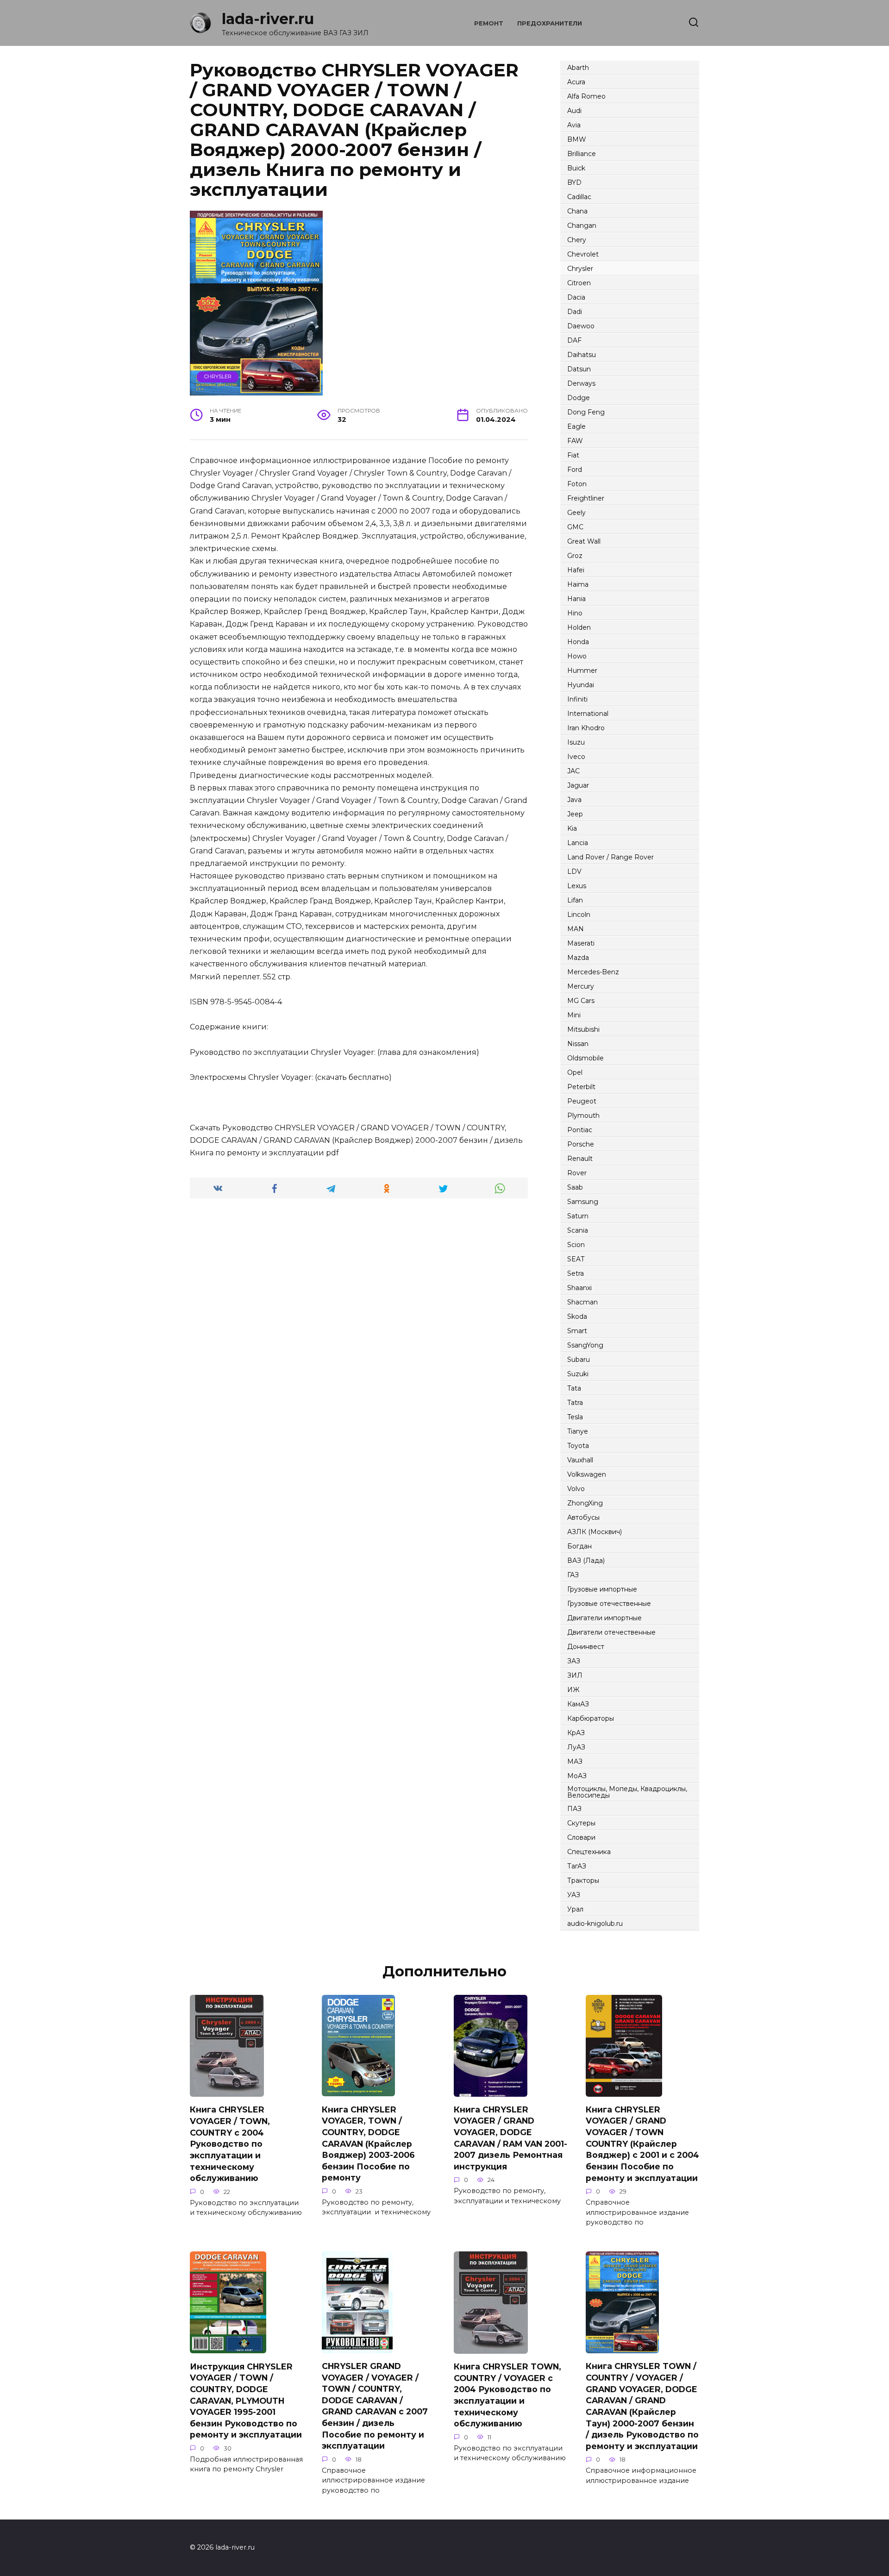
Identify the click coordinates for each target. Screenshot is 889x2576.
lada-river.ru (268, 19)
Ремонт (489, 23)
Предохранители (550, 23)
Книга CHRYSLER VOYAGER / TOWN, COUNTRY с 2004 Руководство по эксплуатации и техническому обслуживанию (230, 2144)
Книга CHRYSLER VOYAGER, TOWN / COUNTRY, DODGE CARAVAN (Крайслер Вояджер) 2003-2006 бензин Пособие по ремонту (368, 2143)
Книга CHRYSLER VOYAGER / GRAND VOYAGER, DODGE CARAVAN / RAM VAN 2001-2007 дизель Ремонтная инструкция (510, 2138)
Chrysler (218, 376)
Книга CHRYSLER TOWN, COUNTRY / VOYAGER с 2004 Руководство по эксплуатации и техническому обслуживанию (507, 2395)
